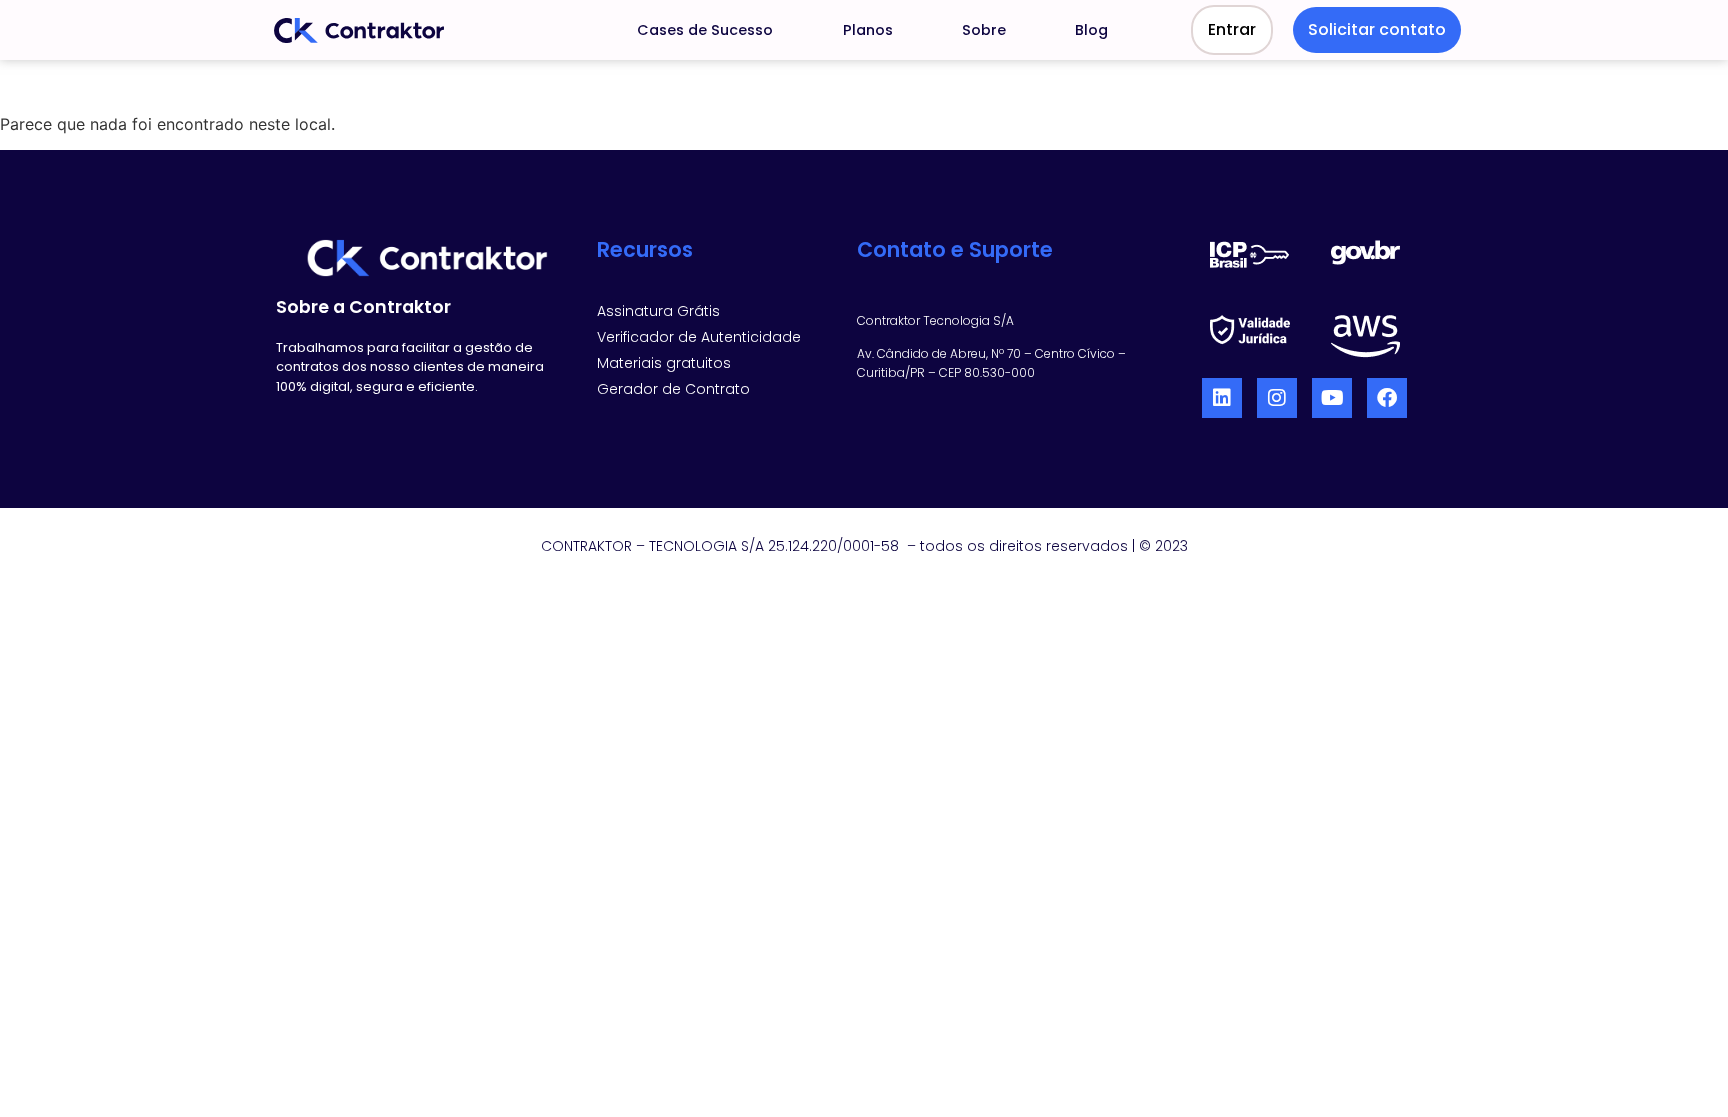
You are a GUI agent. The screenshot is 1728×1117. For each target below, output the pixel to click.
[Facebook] (1387, 398)
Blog (1091, 30)
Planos (868, 30)
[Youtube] (1332, 398)
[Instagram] (1277, 398)
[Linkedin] (1222, 398)
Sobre (984, 30)
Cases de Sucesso (705, 30)
